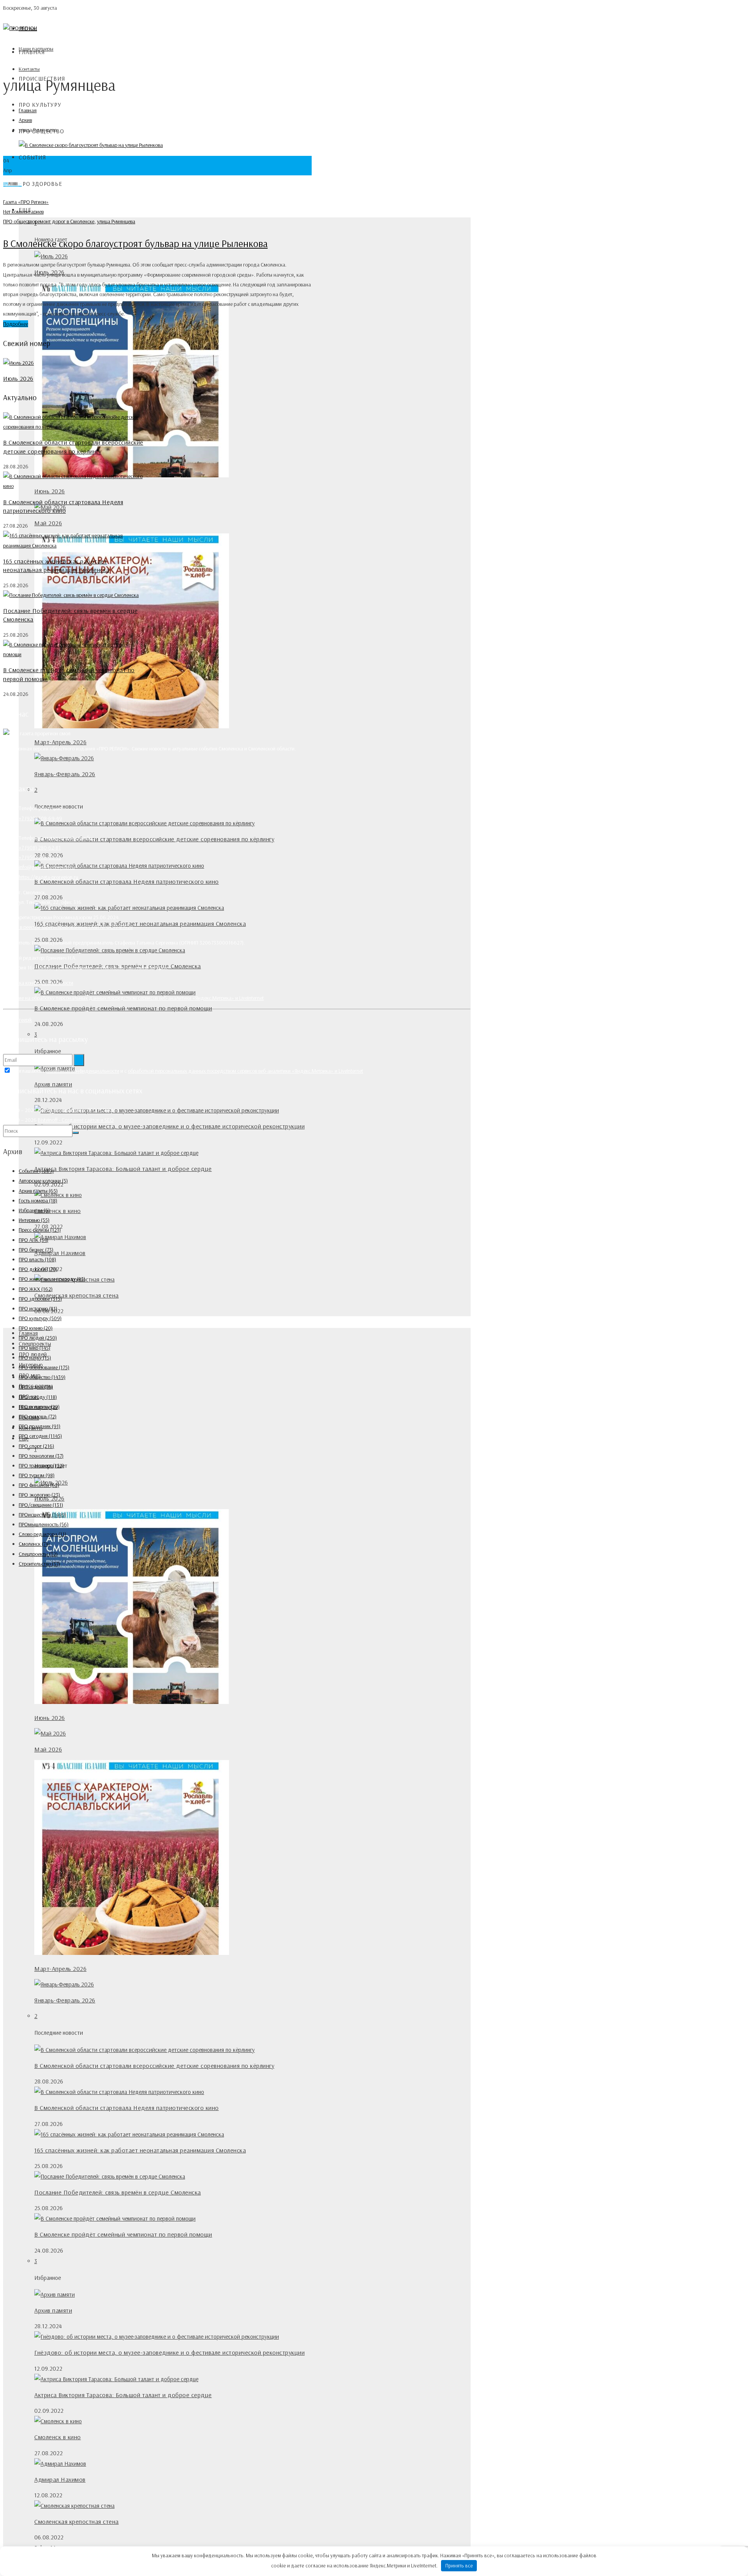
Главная (32, 52)
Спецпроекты (38, 1554)
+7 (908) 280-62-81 (40, 847)
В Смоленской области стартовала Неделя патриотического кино (127, 881)
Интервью (34, 1220)
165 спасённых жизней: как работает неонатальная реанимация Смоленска (140, 923)
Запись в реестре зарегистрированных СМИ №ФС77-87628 (68, 927)
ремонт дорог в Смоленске (64, 221)
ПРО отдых (36, 1387)
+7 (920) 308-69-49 (40, 818)
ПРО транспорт (41, 1465)
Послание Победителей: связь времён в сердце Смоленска (118, 2192)
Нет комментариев (23, 212)
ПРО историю (38, 1308)
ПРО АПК (34, 1240)
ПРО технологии (41, 1456)
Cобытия (32, 157)
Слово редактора (42, 1534)
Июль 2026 (18, 378)
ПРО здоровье (41, 184)
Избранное (34, 1210)
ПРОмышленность (44, 1524)
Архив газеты (38, 1191)
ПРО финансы (39, 1485)
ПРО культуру (40, 105)
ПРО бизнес (36, 1250)
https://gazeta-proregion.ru (49, 877)
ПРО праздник (40, 1426)
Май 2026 (48, 523)
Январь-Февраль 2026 (65, 774)
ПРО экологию (39, 1495)
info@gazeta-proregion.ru (47, 867)
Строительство (39, 1564)
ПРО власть (37, 1259)
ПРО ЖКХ (36, 1289)
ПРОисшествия (42, 1515)
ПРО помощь (38, 1416)
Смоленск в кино (58, 1211)
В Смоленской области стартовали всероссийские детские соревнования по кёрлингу (154, 839)
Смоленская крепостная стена (77, 1295)
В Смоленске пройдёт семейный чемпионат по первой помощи (123, 1008)
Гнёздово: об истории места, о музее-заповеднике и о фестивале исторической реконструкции (169, 1126)
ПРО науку (35, 1358)
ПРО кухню (36, 1328)
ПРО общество (19, 221)
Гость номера (38, 1201)
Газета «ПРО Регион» (26, 202)
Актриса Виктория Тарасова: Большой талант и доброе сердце (123, 1169)
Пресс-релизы (40, 1230)
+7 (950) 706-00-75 (40, 857)
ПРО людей (38, 1338)
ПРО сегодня (40, 1436)
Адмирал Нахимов (60, 1253)
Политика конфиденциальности (38, 983)
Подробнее (16, 324)
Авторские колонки (43, 1181)
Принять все (459, 2565)
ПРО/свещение (41, 1505)
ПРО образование (44, 1367)
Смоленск (34, 1544)
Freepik (24, 1020)
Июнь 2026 (50, 1718)
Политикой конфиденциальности (83, 1071)
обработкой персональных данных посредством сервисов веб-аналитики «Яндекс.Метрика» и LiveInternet (245, 1071)
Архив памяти (53, 1084)
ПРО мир (34, 1348)
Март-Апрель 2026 (60, 742)
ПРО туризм (37, 1475)
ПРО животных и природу (52, 1279)
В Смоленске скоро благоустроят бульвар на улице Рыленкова (135, 243)
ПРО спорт (36, 1446)
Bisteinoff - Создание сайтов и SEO (76, 1120)
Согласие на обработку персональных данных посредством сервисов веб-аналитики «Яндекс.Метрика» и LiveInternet (133, 998)
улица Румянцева (116, 221)
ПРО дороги (38, 1269)
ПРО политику (39, 1407)
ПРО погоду (38, 1397)
